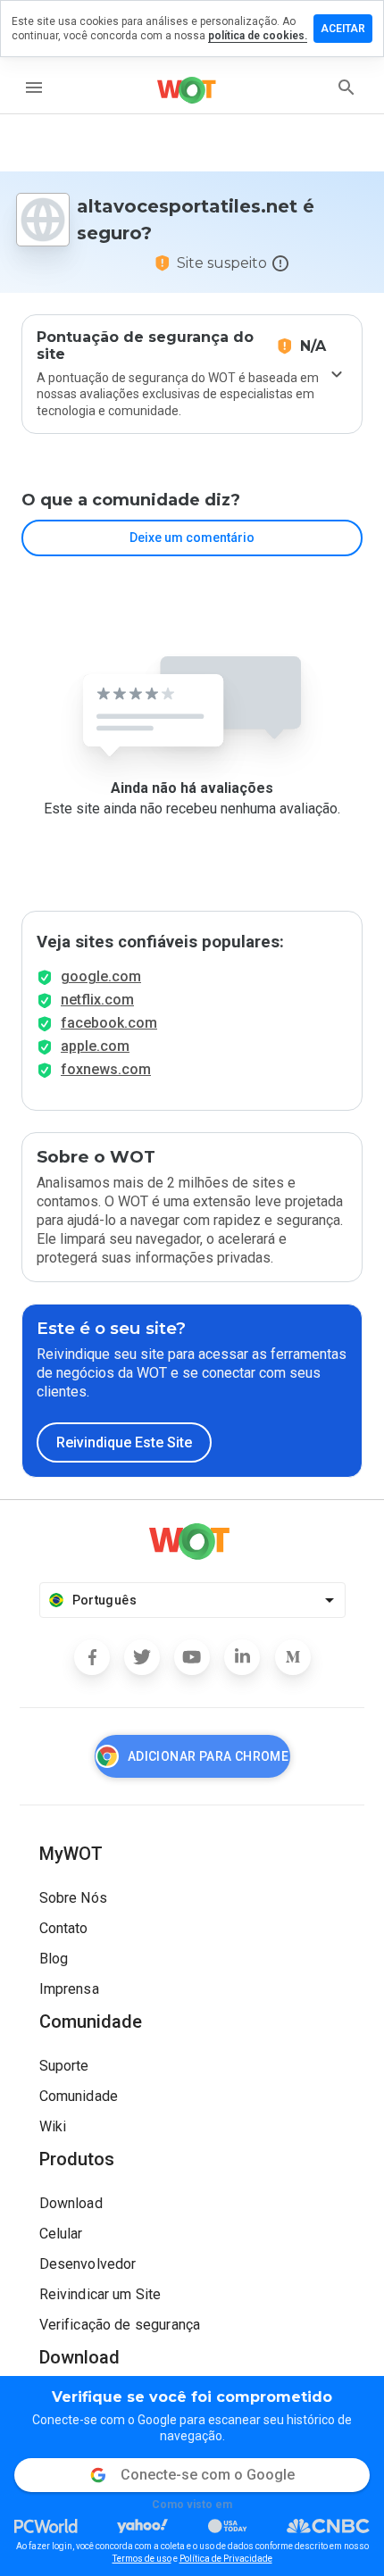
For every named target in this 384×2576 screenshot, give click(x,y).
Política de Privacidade (226, 2559)
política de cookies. (258, 36)
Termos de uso (142, 2559)
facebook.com (109, 1023)
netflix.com (97, 1000)
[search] (346, 88)
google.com (101, 976)
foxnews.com (106, 1069)
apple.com (95, 1046)
